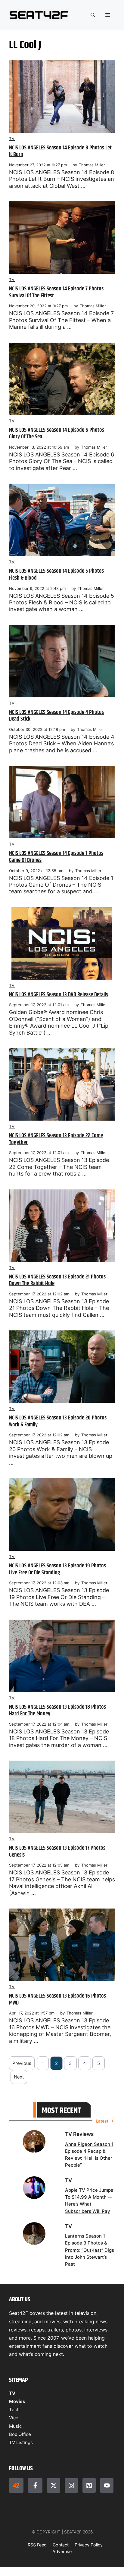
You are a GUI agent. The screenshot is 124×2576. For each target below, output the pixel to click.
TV (12, 139)
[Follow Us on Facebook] (35, 2485)
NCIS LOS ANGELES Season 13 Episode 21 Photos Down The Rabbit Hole (57, 1280)
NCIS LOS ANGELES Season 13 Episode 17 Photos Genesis (57, 1851)
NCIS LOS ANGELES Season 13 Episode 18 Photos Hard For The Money (57, 1710)
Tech (14, 2410)
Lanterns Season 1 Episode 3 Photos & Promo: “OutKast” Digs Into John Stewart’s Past (90, 2250)
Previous (22, 2063)
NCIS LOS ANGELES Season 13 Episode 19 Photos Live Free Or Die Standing (57, 1569)
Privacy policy (89, 2545)
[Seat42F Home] (16, 2485)
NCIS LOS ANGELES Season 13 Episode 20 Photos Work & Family (58, 1421)
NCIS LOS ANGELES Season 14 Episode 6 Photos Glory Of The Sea (57, 434)
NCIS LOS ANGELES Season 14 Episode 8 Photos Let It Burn (60, 151)
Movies (17, 2401)
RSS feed (37, 2545)
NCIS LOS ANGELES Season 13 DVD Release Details (59, 995)
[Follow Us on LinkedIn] (89, 2485)
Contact (61, 2545)
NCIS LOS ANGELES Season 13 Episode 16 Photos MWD (57, 1999)
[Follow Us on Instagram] (71, 2485)
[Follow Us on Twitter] (54, 2485)
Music (15, 2426)
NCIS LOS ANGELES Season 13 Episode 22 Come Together (56, 1139)
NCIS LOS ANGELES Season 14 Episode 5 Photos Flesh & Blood (56, 574)
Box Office (20, 2434)
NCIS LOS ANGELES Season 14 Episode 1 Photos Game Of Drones (56, 857)
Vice (14, 2418)
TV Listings (21, 2442)
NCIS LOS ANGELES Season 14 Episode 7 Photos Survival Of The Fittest (56, 292)
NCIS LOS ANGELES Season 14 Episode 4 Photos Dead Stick (56, 716)
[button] (93, 15)
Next (19, 2077)
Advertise (62, 2551)
